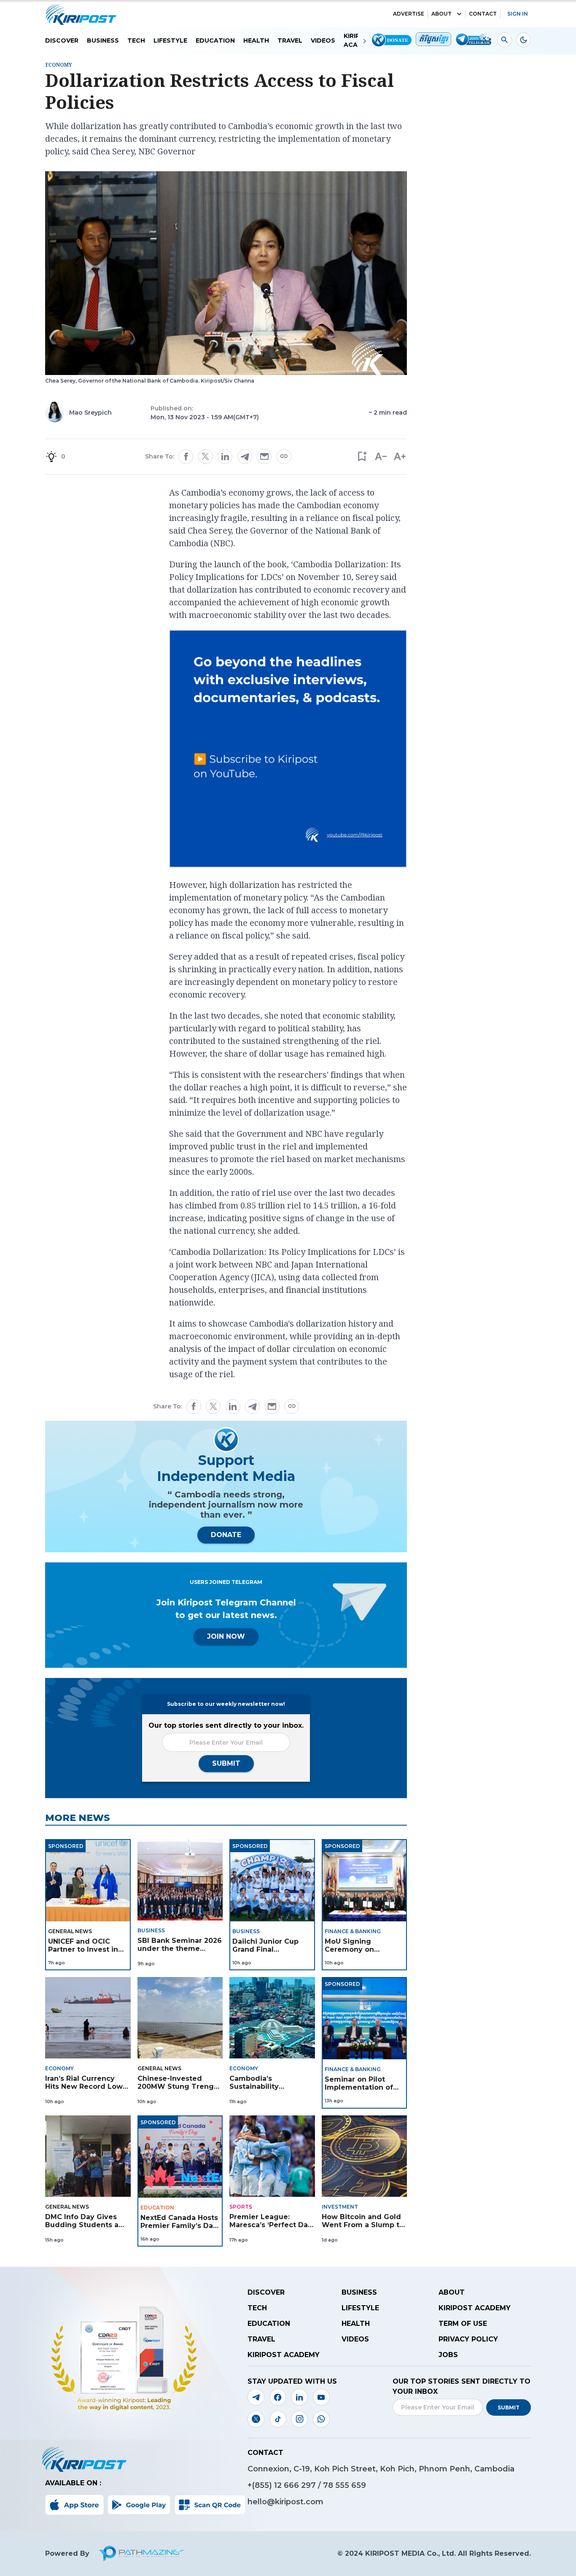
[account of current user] (505, 40)
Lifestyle (170, 40)
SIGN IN (518, 14)
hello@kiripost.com (285, 2502)
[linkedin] (225, 456)
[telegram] (245, 457)
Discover (62, 40)
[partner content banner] (288, 750)
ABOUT (441, 14)
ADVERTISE (409, 14)
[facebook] (186, 456)
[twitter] (205, 456)
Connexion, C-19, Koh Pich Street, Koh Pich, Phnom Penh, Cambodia (381, 2469)
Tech (136, 40)
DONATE (226, 1535)
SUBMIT (226, 1763)
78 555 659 (345, 2485)
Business (103, 40)
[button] (362, 457)
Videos (323, 40)
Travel (290, 40)
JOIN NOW (226, 1636)
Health (256, 40)
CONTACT (483, 14)
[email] (264, 456)
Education (215, 40)
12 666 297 (296, 2485)
